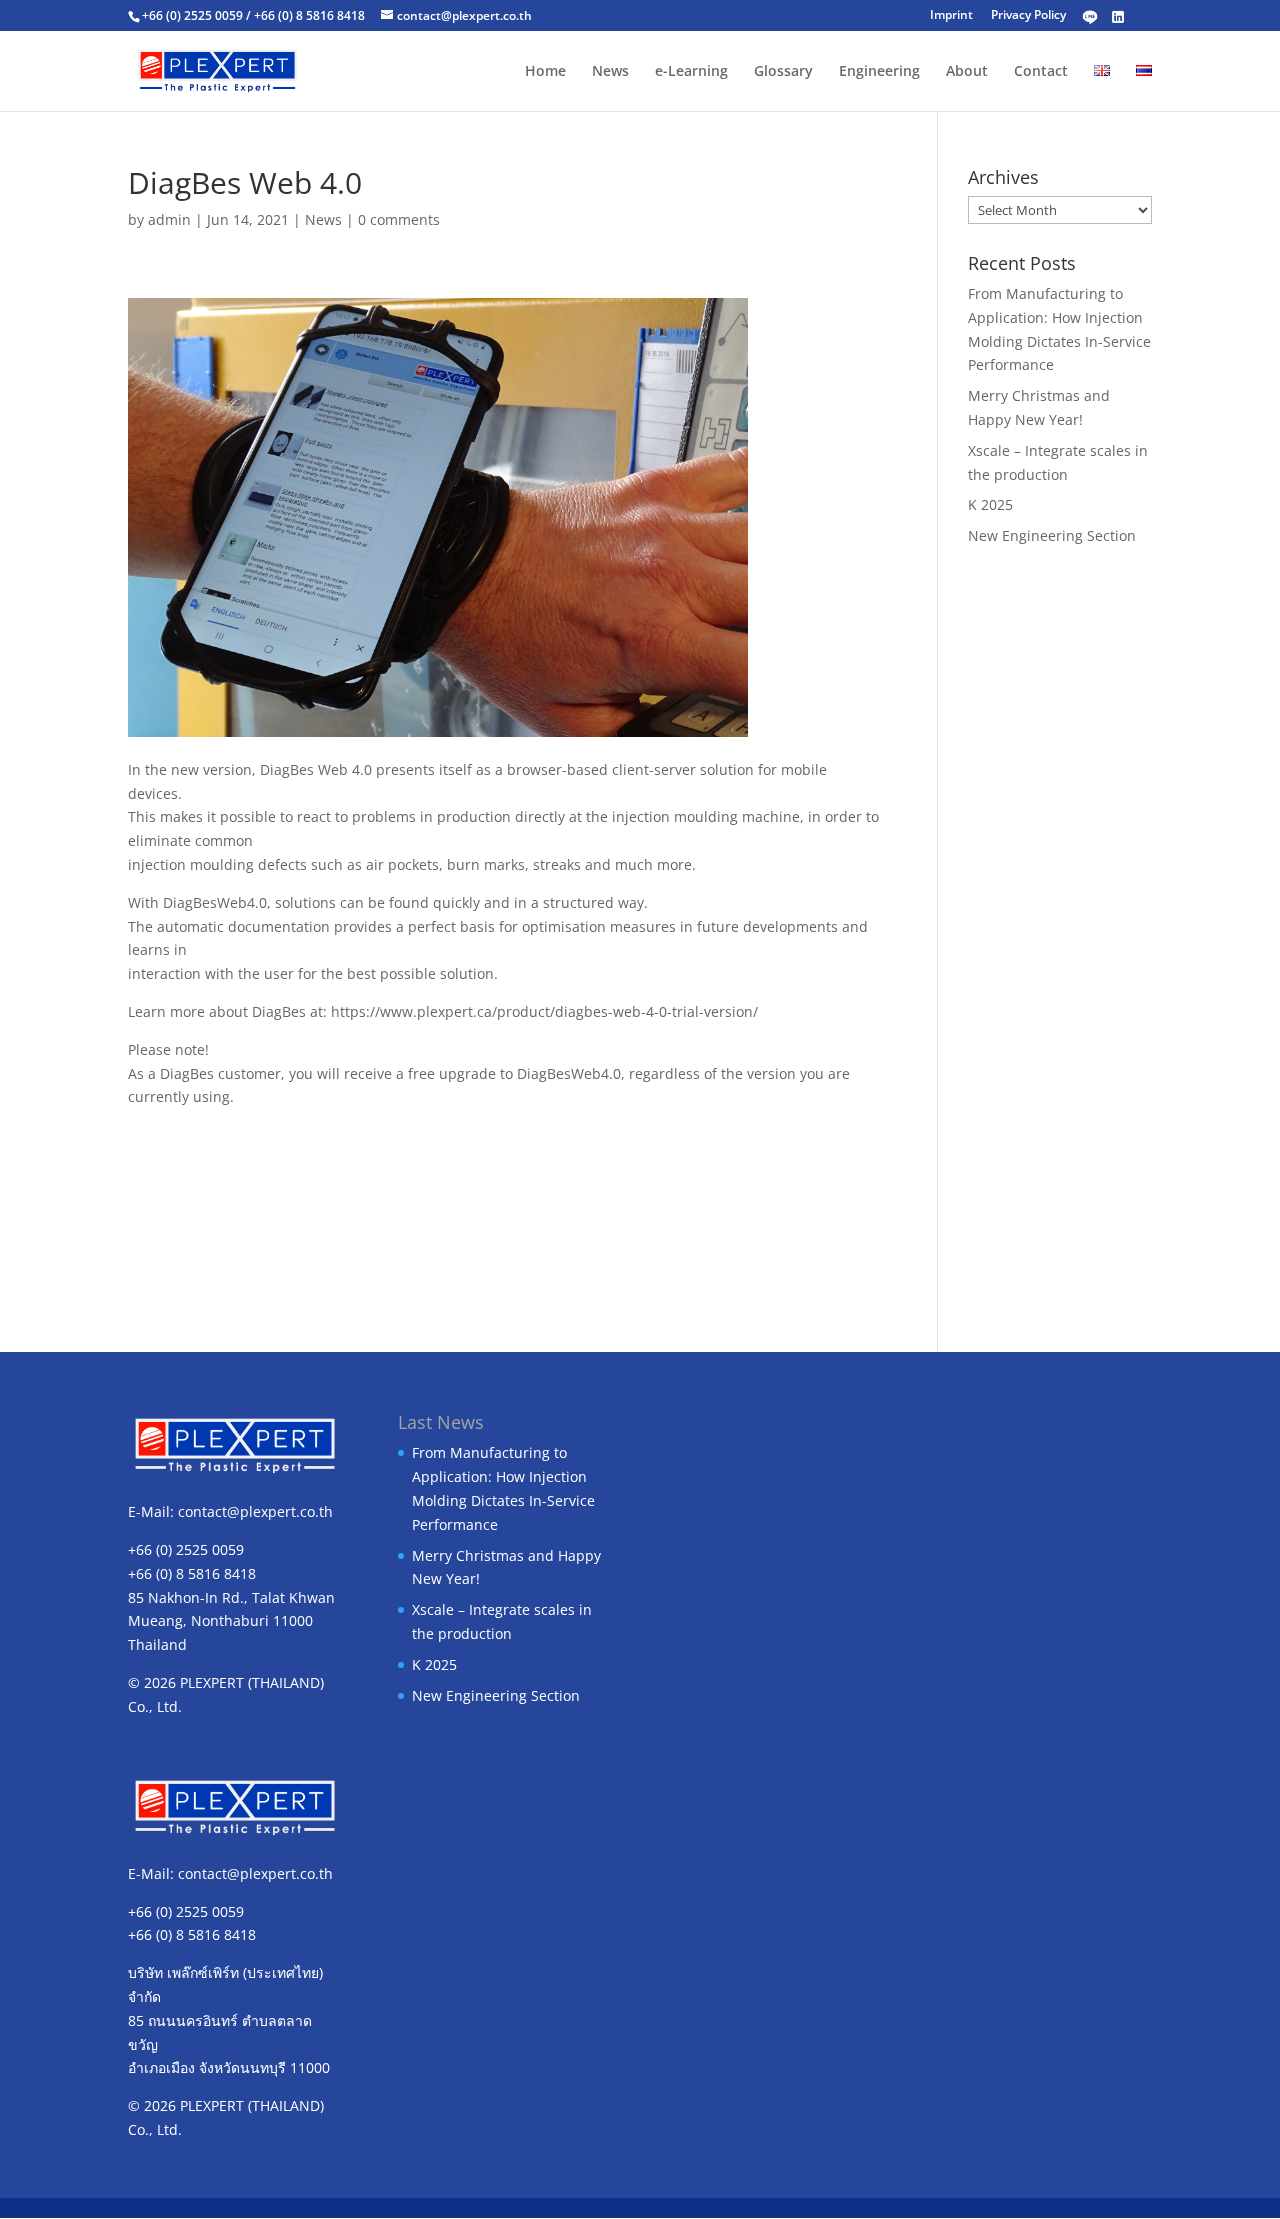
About (967, 72)
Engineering (879, 72)
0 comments (399, 219)
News (610, 72)
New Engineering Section (1052, 535)
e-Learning (691, 72)
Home (545, 72)
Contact (1041, 72)
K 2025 (990, 504)
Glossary (783, 72)
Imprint (951, 15)
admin (169, 219)
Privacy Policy (1028, 15)
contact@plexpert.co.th (255, 1511)
